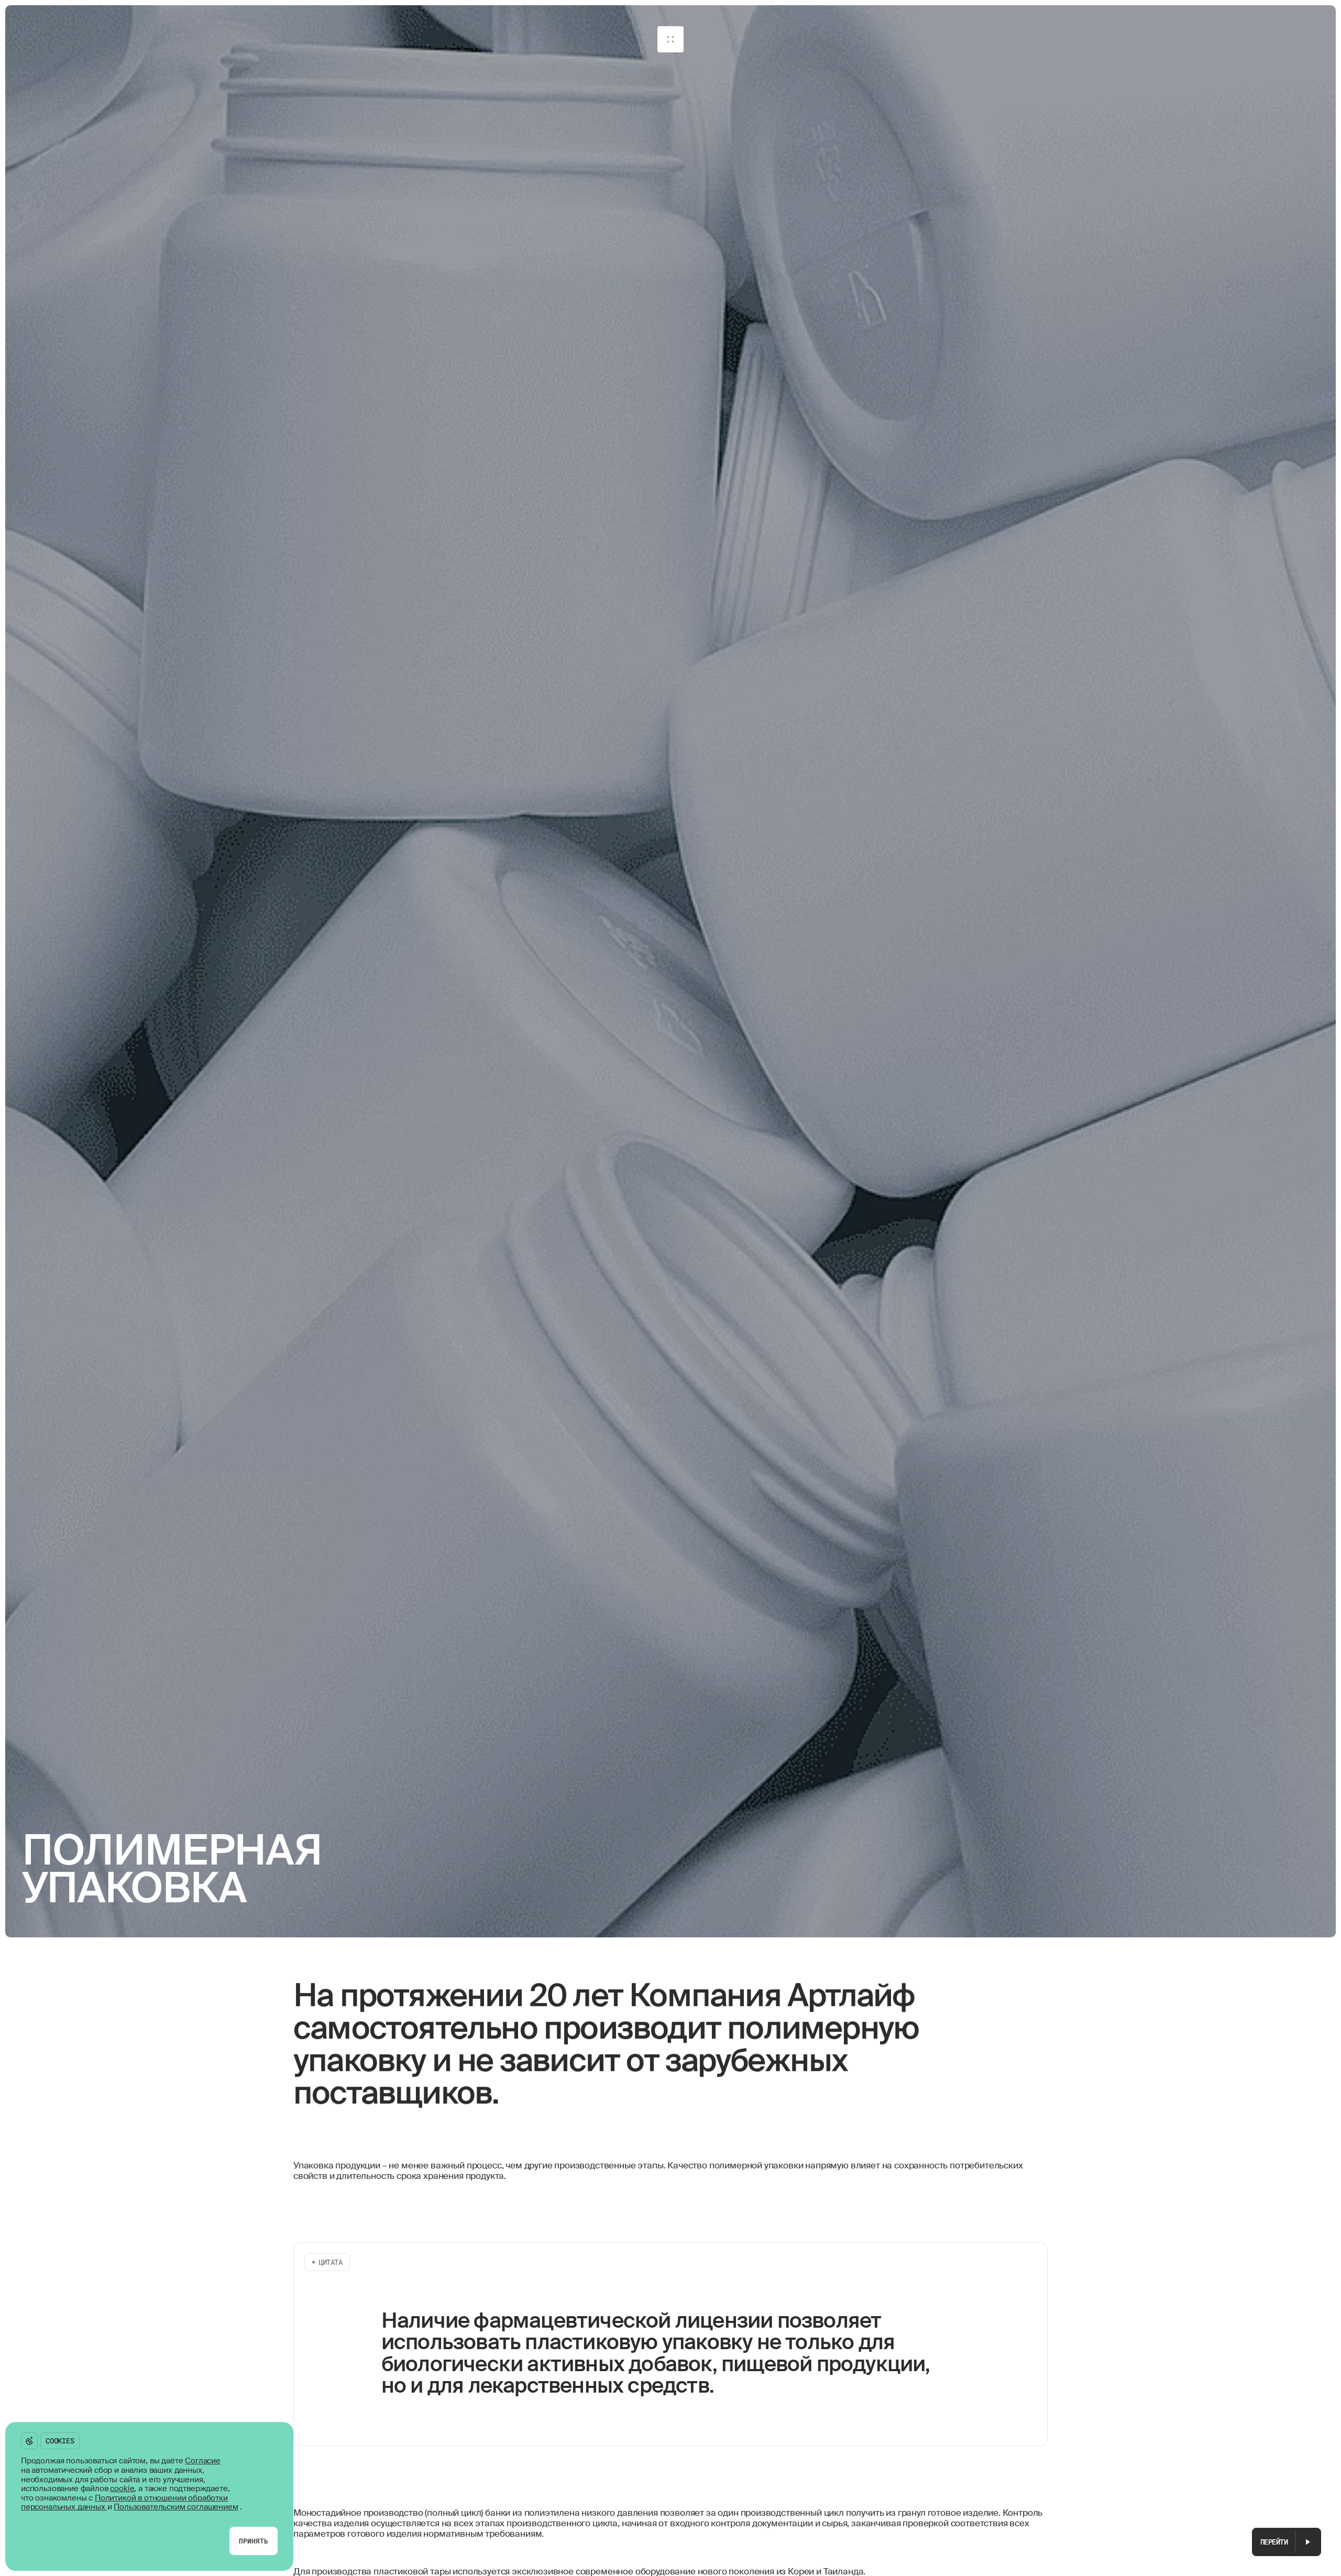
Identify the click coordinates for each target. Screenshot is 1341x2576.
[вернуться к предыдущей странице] (670, 39)
